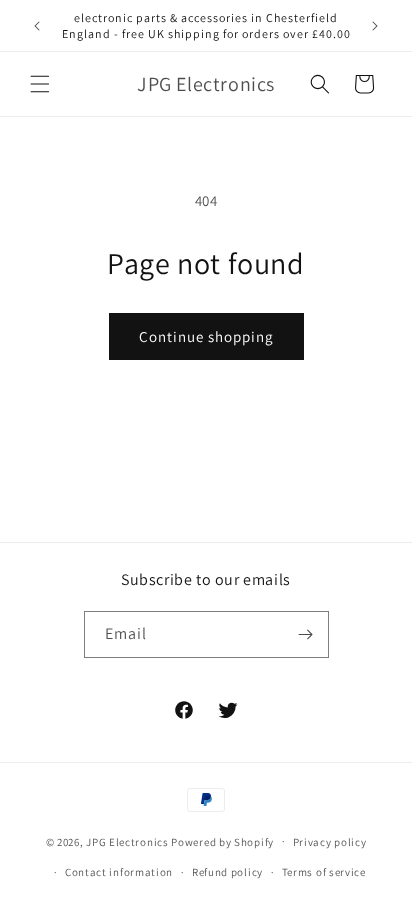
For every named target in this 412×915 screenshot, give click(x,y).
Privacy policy (330, 842)
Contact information (119, 872)
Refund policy (227, 872)
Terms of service (324, 872)
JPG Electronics (127, 841)
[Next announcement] (375, 26)
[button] (40, 84)
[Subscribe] (306, 634)
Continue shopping (206, 336)
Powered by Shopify (222, 841)
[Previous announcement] (37, 26)
